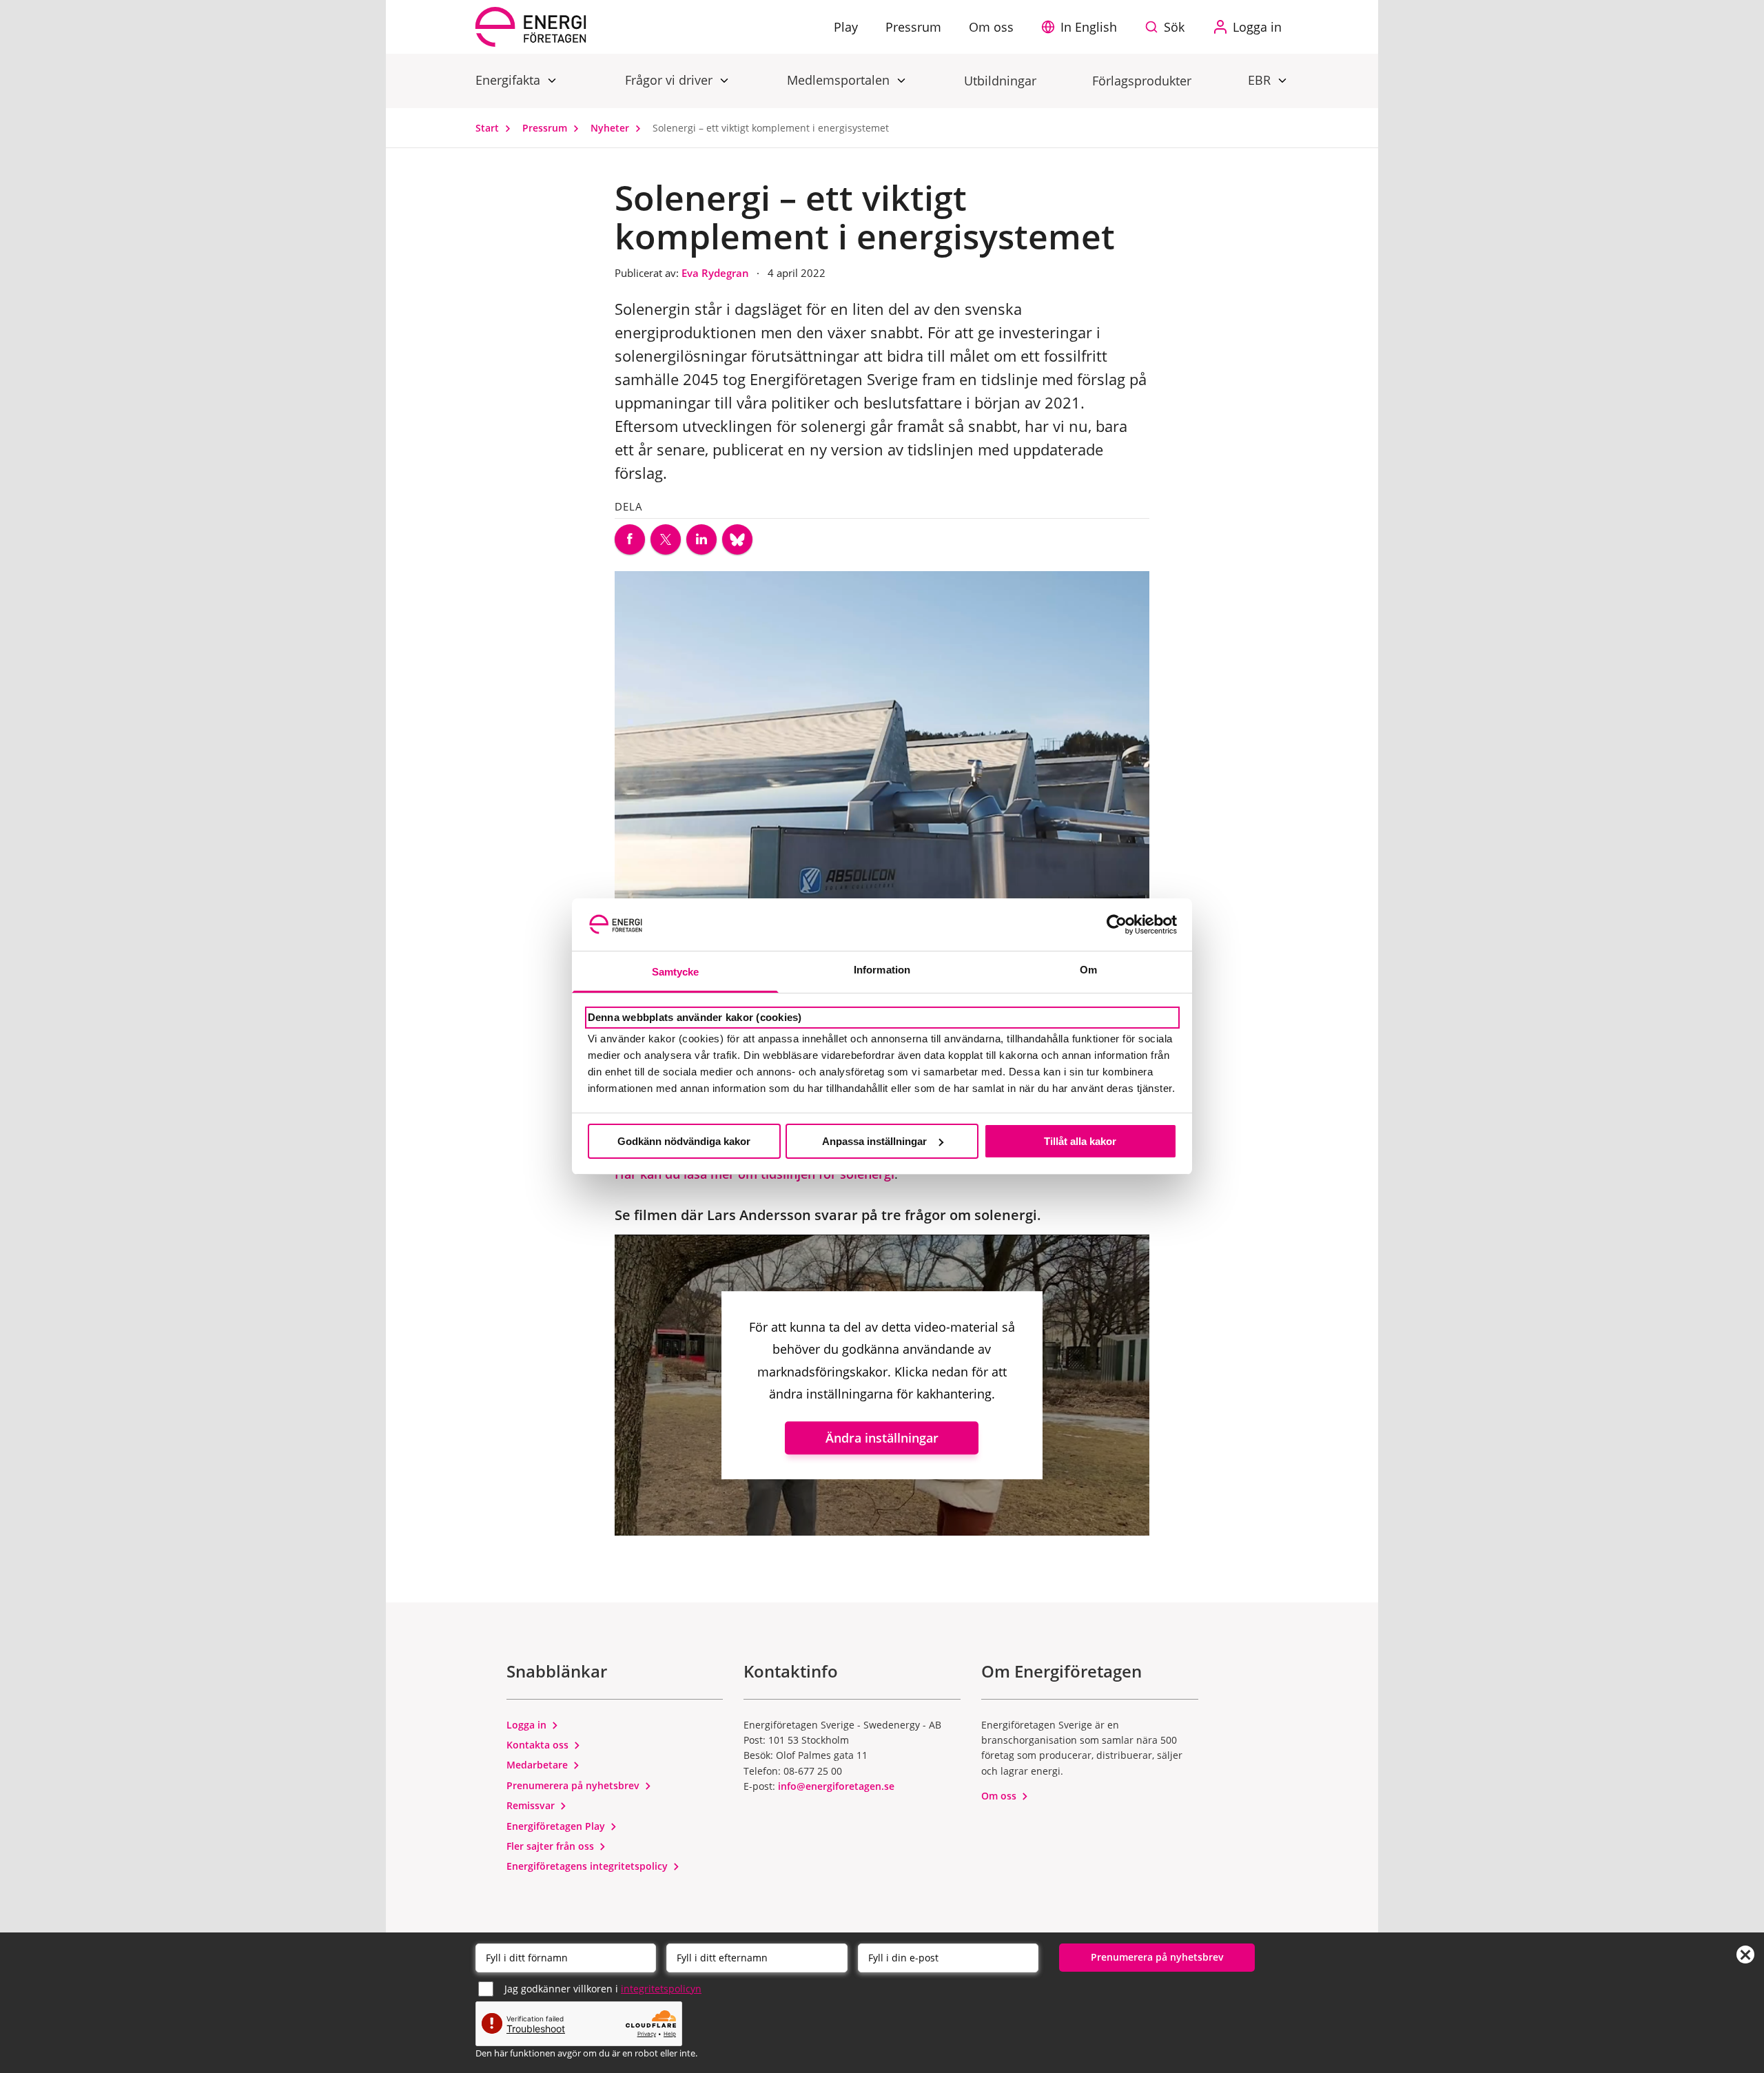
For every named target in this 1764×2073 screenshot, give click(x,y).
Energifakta (510, 80)
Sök (1174, 27)
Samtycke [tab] (676, 972)
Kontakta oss (539, 1745)
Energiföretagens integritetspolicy (588, 1866)
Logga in (528, 1725)
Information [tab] (882, 970)
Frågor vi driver (670, 80)
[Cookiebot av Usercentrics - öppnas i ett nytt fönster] (1117, 925)
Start (489, 128)
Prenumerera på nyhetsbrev (574, 1785)
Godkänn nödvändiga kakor (684, 1141)
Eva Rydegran (717, 273)
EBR (1261, 80)
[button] (1083, 27)
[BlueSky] (737, 539)
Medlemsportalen (840, 80)
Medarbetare (539, 1765)
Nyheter (611, 128)
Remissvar (532, 1805)
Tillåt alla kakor (1080, 1141)
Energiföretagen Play (557, 1826)
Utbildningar (1000, 81)
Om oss (1000, 1796)
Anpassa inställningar (874, 1141)
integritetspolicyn (661, 1989)
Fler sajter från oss (552, 1846)
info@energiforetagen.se (836, 1786)
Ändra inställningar (882, 1438)
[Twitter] (666, 539)
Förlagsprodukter (1142, 81)
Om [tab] (1088, 970)
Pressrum (546, 128)
